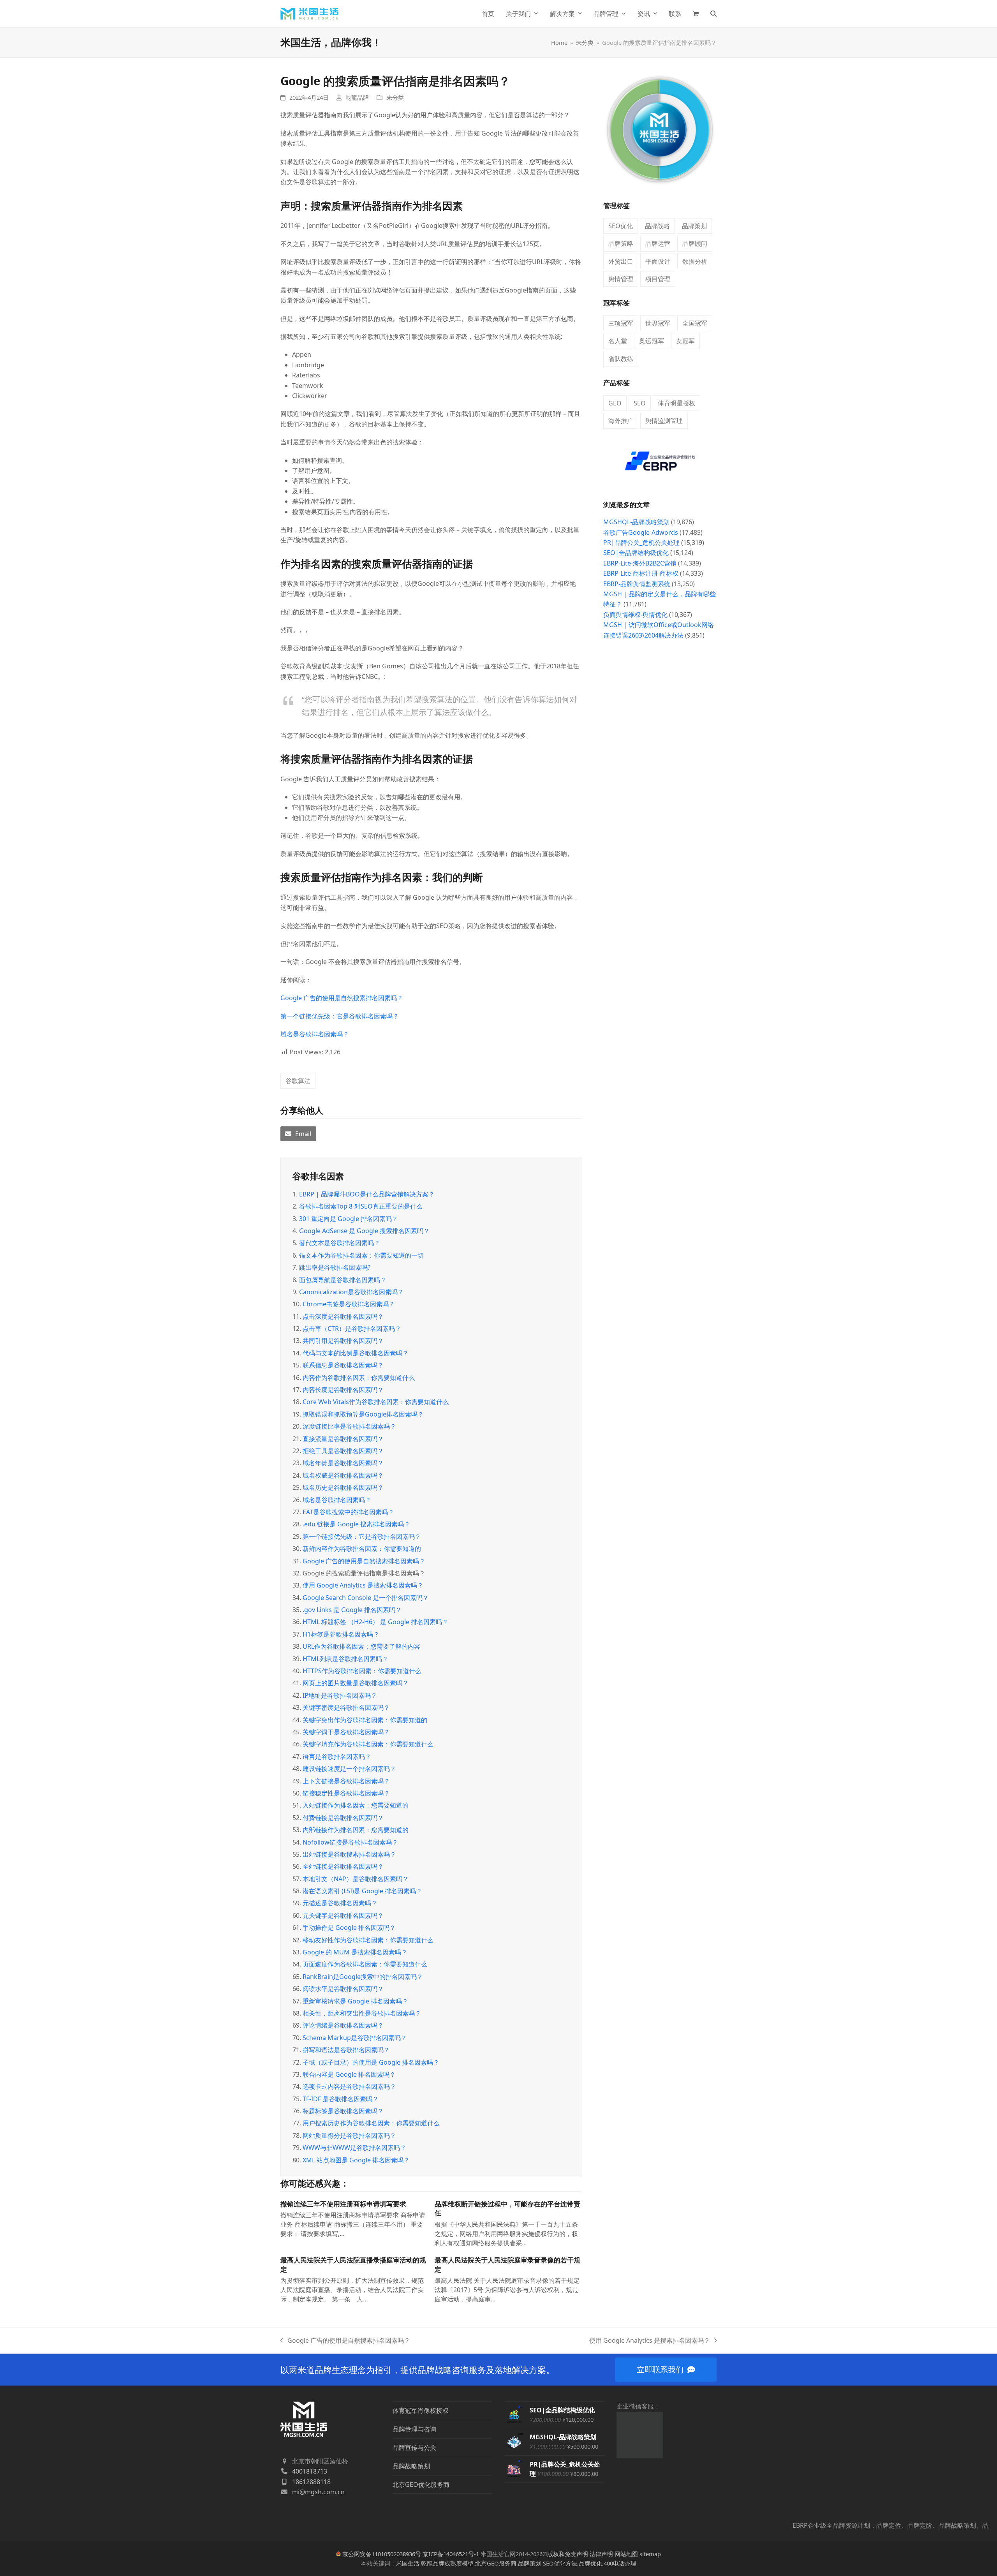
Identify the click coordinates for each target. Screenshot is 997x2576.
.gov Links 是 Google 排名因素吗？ (352, 1610)
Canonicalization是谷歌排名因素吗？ (351, 1292)
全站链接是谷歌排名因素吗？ (343, 1866)
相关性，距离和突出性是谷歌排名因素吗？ (362, 2013)
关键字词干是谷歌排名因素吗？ (346, 1732)
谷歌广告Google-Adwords (641, 532)
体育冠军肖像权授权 (421, 2410)
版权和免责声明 (568, 2554)
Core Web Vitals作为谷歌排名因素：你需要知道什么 (376, 1402)
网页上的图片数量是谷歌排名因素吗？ (356, 1683)
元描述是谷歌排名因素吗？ (340, 1903)
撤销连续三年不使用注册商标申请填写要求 (343, 2204)
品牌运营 (658, 243)
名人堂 (618, 341)
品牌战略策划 (411, 2466)
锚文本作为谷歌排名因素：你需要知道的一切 (361, 1255)
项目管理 (658, 279)
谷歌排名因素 (318, 1176)
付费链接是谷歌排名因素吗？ (343, 1818)
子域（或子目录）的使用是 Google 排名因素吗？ (371, 2062)
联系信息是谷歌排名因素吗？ (343, 1365)
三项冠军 (621, 323)
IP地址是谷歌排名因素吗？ (340, 1695)
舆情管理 (621, 279)
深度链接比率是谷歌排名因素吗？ (349, 1426)
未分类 (395, 97)
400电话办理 (620, 2563)
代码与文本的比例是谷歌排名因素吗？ (356, 1353)
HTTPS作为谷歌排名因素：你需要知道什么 (362, 1671)
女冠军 (685, 341)
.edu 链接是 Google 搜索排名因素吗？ (356, 1524)
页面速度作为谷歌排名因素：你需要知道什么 (365, 1964)
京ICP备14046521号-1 (451, 2554)
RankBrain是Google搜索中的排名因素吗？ (363, 1977)
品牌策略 (621, 243)
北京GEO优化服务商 (421, 2484)
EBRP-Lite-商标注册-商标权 (641, 573)
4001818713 (310, 2471)
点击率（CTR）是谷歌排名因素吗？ (352, 1329)
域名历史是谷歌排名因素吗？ (343, 1487)
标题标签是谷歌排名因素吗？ (343, 2111)
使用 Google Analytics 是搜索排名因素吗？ (363, 1585)
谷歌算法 (298, 1081)
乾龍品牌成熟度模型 (447, 2563)
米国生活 (408, 2563)
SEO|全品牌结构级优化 (636, 553)
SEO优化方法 (560, 2563)
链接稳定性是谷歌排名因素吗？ (346, 1793)
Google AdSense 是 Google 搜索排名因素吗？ (364, 1231)
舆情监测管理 (664, 421)
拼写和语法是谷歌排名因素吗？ (346, 2050)
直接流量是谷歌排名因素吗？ (343, 1439)
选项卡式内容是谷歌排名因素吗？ (349, 2086)
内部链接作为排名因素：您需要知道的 (356, 1830)
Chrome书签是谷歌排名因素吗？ (349, 1304)
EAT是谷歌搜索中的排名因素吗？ (348, 1512)
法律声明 (601, 2554)
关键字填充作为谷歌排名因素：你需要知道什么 (368, 1744)
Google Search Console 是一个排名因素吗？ (366, 1598)
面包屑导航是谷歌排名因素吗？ (343, 1280)
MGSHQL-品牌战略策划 (636, 522)
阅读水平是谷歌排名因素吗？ (343, 1989)
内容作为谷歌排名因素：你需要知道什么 (359, 1378)
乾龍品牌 (357, 97)
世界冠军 (658, 323)
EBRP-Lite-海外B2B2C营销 (640, 563)
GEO (615, 403)
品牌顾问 (695, 243)
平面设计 (658, 261)
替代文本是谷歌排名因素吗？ (340, 1243)
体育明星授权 (676, 403)
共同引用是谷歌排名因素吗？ (343, 1341)
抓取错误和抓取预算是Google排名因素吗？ (363, 1414)
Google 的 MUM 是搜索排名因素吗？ (355, 1952)
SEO (640, 403)
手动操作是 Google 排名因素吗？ (349, 1928)
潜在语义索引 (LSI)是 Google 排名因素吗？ (362, 1891)
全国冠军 (695, 323)
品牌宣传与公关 (414, 2447)
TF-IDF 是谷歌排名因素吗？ (341, 2099)
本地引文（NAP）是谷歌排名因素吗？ (356, 1879)
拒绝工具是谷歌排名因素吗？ (343, 1451)
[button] (696, 14)
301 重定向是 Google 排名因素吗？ (349, 1219)
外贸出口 (621, 261)
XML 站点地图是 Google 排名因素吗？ (356, 2160)
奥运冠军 (652, 341)
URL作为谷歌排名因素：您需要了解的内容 (361, 1646)
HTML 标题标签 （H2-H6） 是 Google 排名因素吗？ (375, 1622)
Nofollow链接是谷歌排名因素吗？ (350, 1842)
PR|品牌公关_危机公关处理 (641, 543)
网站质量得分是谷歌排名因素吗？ (349, 2136)
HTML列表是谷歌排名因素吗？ (345, 1659)
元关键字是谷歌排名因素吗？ (343, 1915)
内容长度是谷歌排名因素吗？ (343, 1390)
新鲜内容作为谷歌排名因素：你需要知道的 (362, 1549)
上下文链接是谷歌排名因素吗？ (346, 1781)
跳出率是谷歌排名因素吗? (335, 1267)
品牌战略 (657, 226)
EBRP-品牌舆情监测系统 (637, 584)
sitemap (650, 2554)
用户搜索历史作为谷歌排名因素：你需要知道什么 (371, 2123)
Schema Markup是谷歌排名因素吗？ (355, 2038)
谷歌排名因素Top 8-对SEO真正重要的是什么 (361, 1206)
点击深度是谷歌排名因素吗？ (343, 1316)
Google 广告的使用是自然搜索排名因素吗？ (342, 998)
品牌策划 (694, 226)
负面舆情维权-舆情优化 (635, 615)
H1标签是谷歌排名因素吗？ (341, 1634)
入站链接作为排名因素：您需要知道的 (356, 1805)
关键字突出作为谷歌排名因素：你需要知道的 (365, 1720)
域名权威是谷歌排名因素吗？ (343, 1475)
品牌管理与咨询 (414, 2429)
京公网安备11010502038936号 (382, 2554)
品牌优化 (590, 2563)
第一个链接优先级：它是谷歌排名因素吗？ (340, 1016)
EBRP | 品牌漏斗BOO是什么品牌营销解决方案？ (367, 1194)
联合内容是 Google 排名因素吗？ (349, 2074)
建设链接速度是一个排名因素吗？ (349, 1769)
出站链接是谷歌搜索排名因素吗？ (349, 1854)
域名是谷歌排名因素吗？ (315, 1034)
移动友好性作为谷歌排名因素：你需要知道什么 (368, 1940)
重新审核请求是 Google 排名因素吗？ (355, 2001)
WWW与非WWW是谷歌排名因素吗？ (354, 2148)
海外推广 (621, 421)
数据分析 (695, 261)
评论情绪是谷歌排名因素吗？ (343, 2025)
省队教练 (621, 359)
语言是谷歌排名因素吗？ (337, 1757)
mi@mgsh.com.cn (318, 2492)
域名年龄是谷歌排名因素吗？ (343, 1463)
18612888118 (311, 2482)
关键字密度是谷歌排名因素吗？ (346, 1707)
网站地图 (626, 2554)
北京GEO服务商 (496, 2563)
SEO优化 (621, 226)
